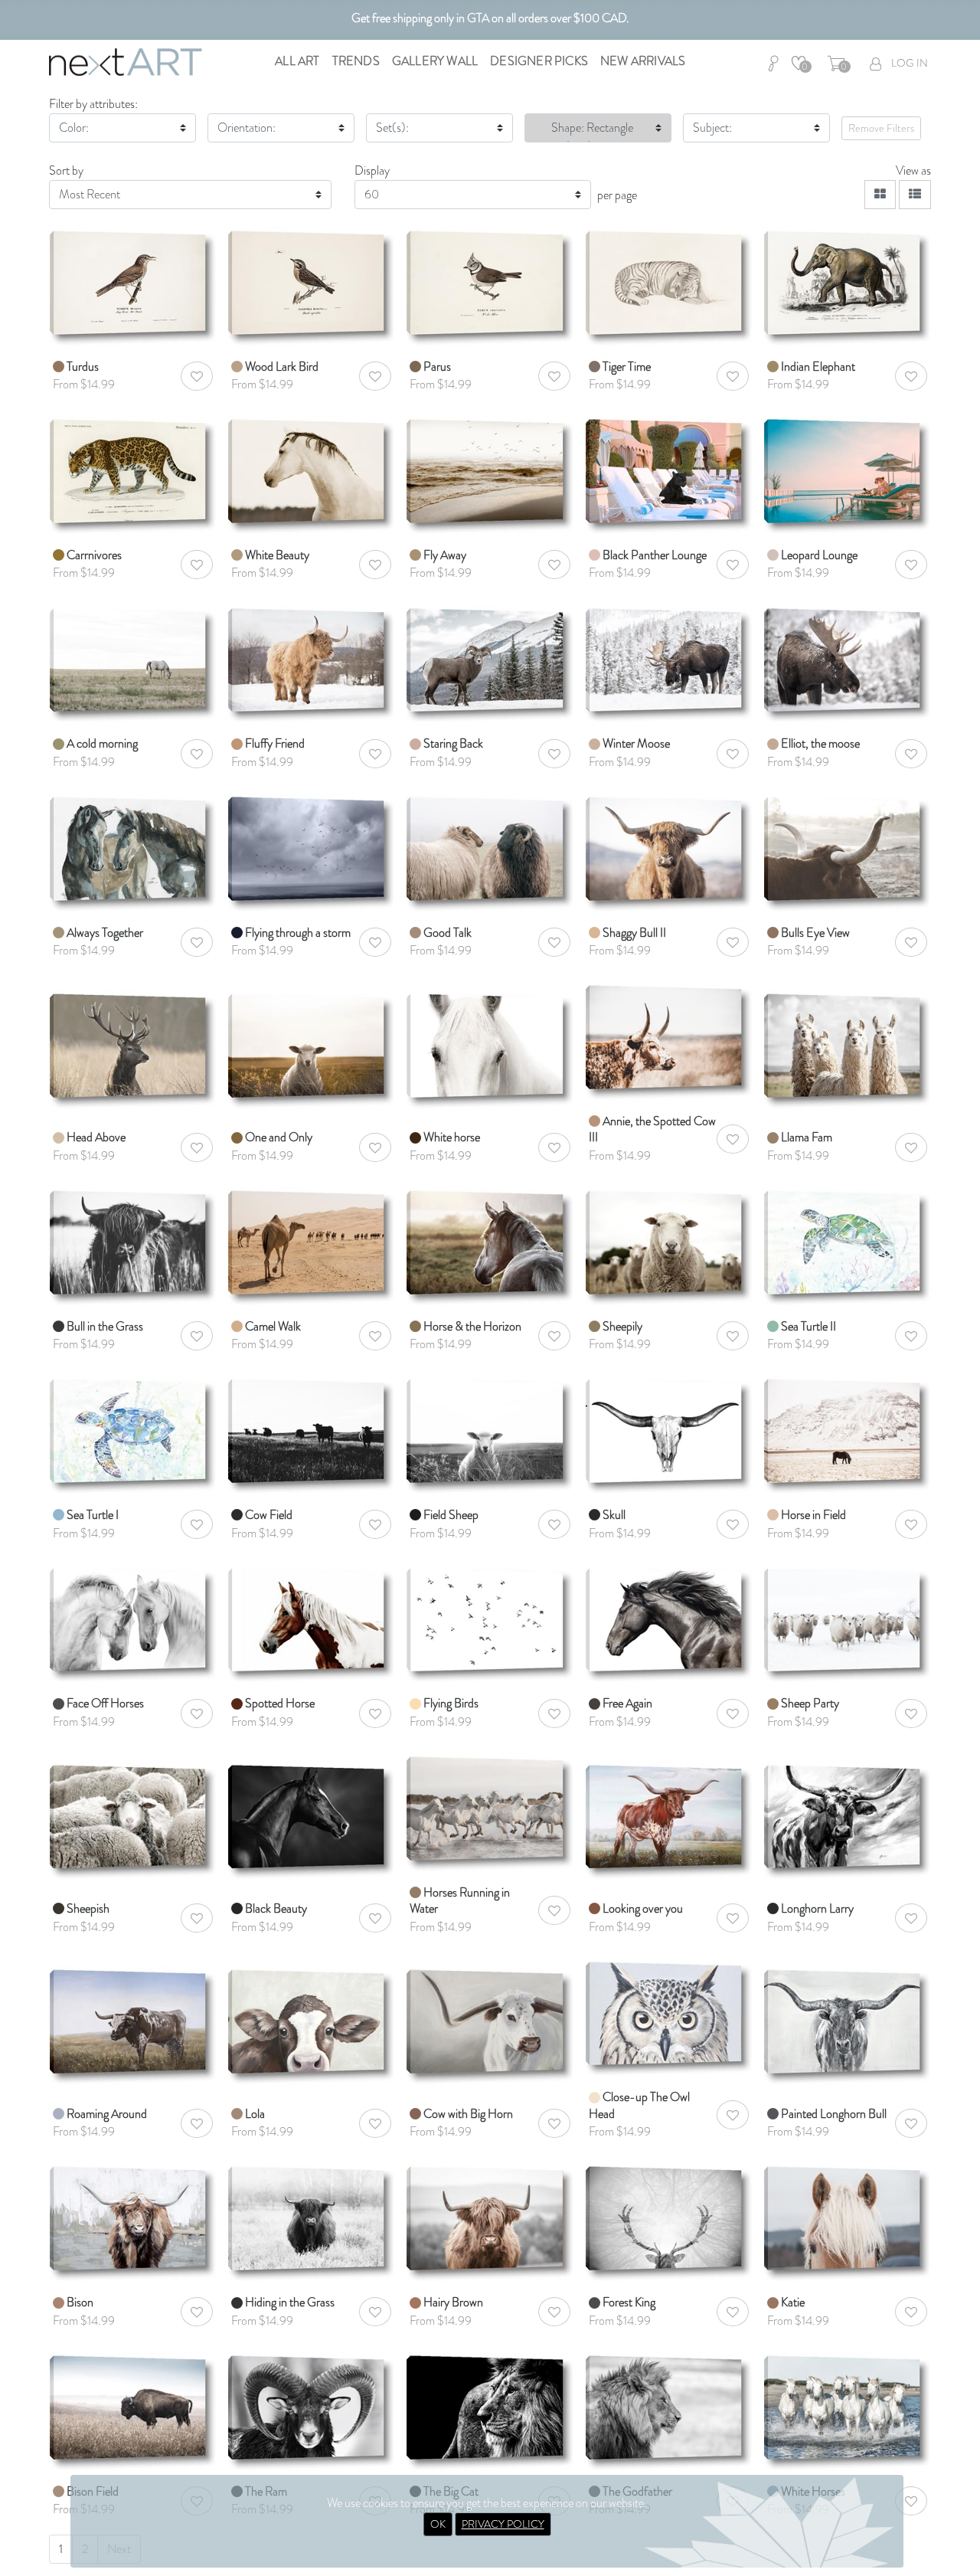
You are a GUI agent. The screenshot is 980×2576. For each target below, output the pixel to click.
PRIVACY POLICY (503, 2524)
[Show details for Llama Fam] (847, 1041)
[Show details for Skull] (669, 1434)
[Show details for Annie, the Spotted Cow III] (669, 1041)
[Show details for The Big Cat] (490, 2411)
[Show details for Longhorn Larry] (847, 1812)
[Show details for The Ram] (311, 2411)
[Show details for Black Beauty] (311, 1812)
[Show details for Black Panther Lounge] (669, 475)
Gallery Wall (435, 61)
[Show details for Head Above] (133, 1041)
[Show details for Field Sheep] (490, 1434)
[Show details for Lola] (311, 2017)
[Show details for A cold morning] (133, 664)
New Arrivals (643, 61)
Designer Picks (539, 61)
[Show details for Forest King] (669, 2222)
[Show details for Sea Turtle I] (133, 1434)
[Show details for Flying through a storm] (311, 852)
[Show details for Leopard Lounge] (847, 475)
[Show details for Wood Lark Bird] (311, 286)
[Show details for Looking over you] (669, 1812)
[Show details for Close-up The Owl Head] (669, 2017)
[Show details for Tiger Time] (669, 286)
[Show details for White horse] (490, 1041)
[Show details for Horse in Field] (847, 1434)
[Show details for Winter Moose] (669, 664)
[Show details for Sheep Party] (847, 1624)
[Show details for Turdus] (133, 286)
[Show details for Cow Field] (311, 1434)
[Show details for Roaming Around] (133, 2017)
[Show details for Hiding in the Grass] (311, 2222)
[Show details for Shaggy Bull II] (669, 852)
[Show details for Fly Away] (490, 475)
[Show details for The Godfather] (669, 2411)
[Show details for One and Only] (311, 1041)
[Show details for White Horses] (847, 2411)
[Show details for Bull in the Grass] (133, 1246)
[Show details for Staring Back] (490, 664)
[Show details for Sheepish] (133, 1812)
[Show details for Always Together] (133, 852)
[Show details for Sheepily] (669, 1246)
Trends (356, 61)
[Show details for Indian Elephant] (847, 286)
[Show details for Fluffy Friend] (311, 664)
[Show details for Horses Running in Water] (490, 1812)
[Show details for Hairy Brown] (490, 2222)
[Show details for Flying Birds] (490, 1624)
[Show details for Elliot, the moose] (847, 664)
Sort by (66, 170)
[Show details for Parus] (490, 286)
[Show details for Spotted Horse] (311, 1624)
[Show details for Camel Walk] (311, 1246)
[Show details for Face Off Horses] (133, 1624)
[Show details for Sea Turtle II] (847, 1246)
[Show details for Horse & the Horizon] (490, 1246)
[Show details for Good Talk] (490, 852)
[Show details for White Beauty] (311, 475)
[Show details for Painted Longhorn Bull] (847, 2017)
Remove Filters (881, 128)
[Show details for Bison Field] (133, 2411)
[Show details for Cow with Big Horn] (490, 2017)
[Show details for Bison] (133, 2222)
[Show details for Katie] (847, 2222)
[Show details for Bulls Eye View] (847, 852)
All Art (297, 61)
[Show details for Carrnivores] (133, 475)
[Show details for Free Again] (669, 1624)
